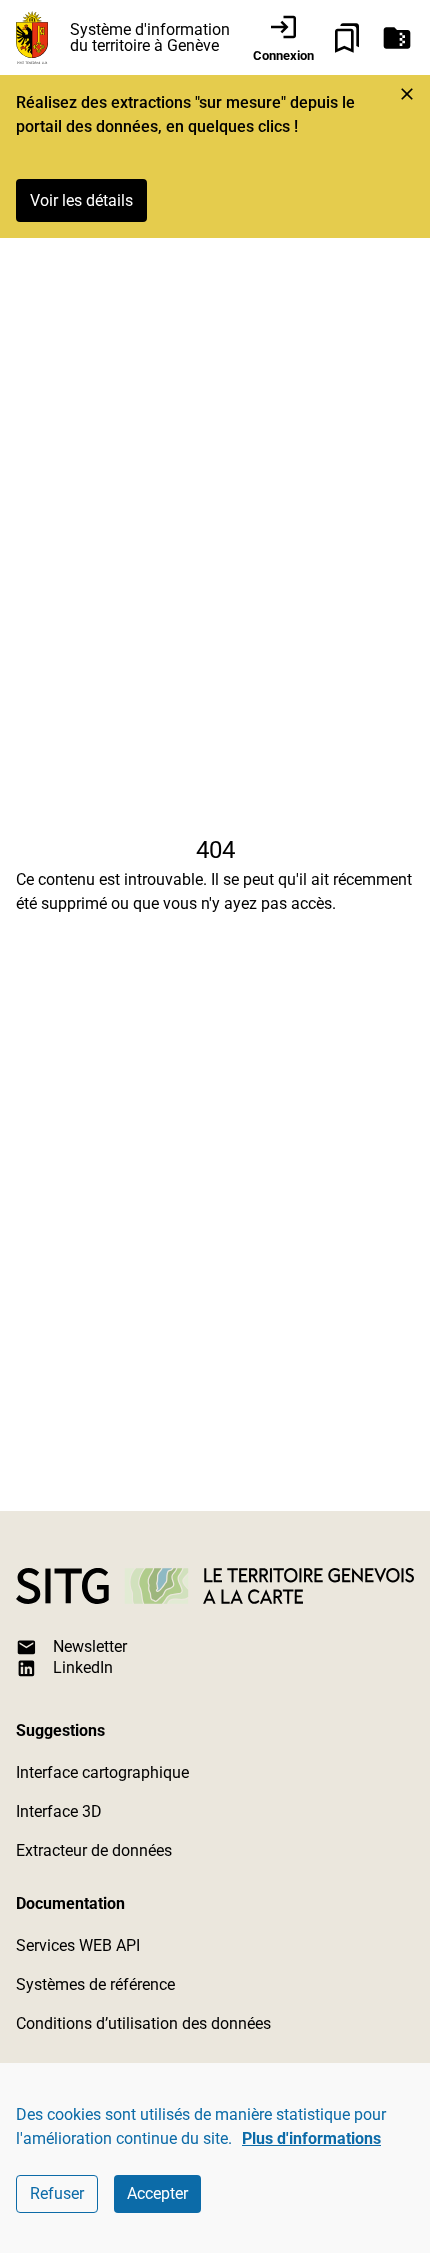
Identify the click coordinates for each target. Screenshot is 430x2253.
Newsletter (90, 1646)
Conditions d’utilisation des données (143, 2023)
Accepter (157, 2193)
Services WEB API (78, 1945)
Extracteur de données (94, 1850)
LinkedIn (83, 1667)
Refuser (57, 2193)
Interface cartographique (102, 1772)
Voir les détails (81, 200)
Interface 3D (59, 1811)
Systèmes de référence (95, 1984)
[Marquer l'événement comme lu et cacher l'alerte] (407, 94)
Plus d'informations (311, 2138)
